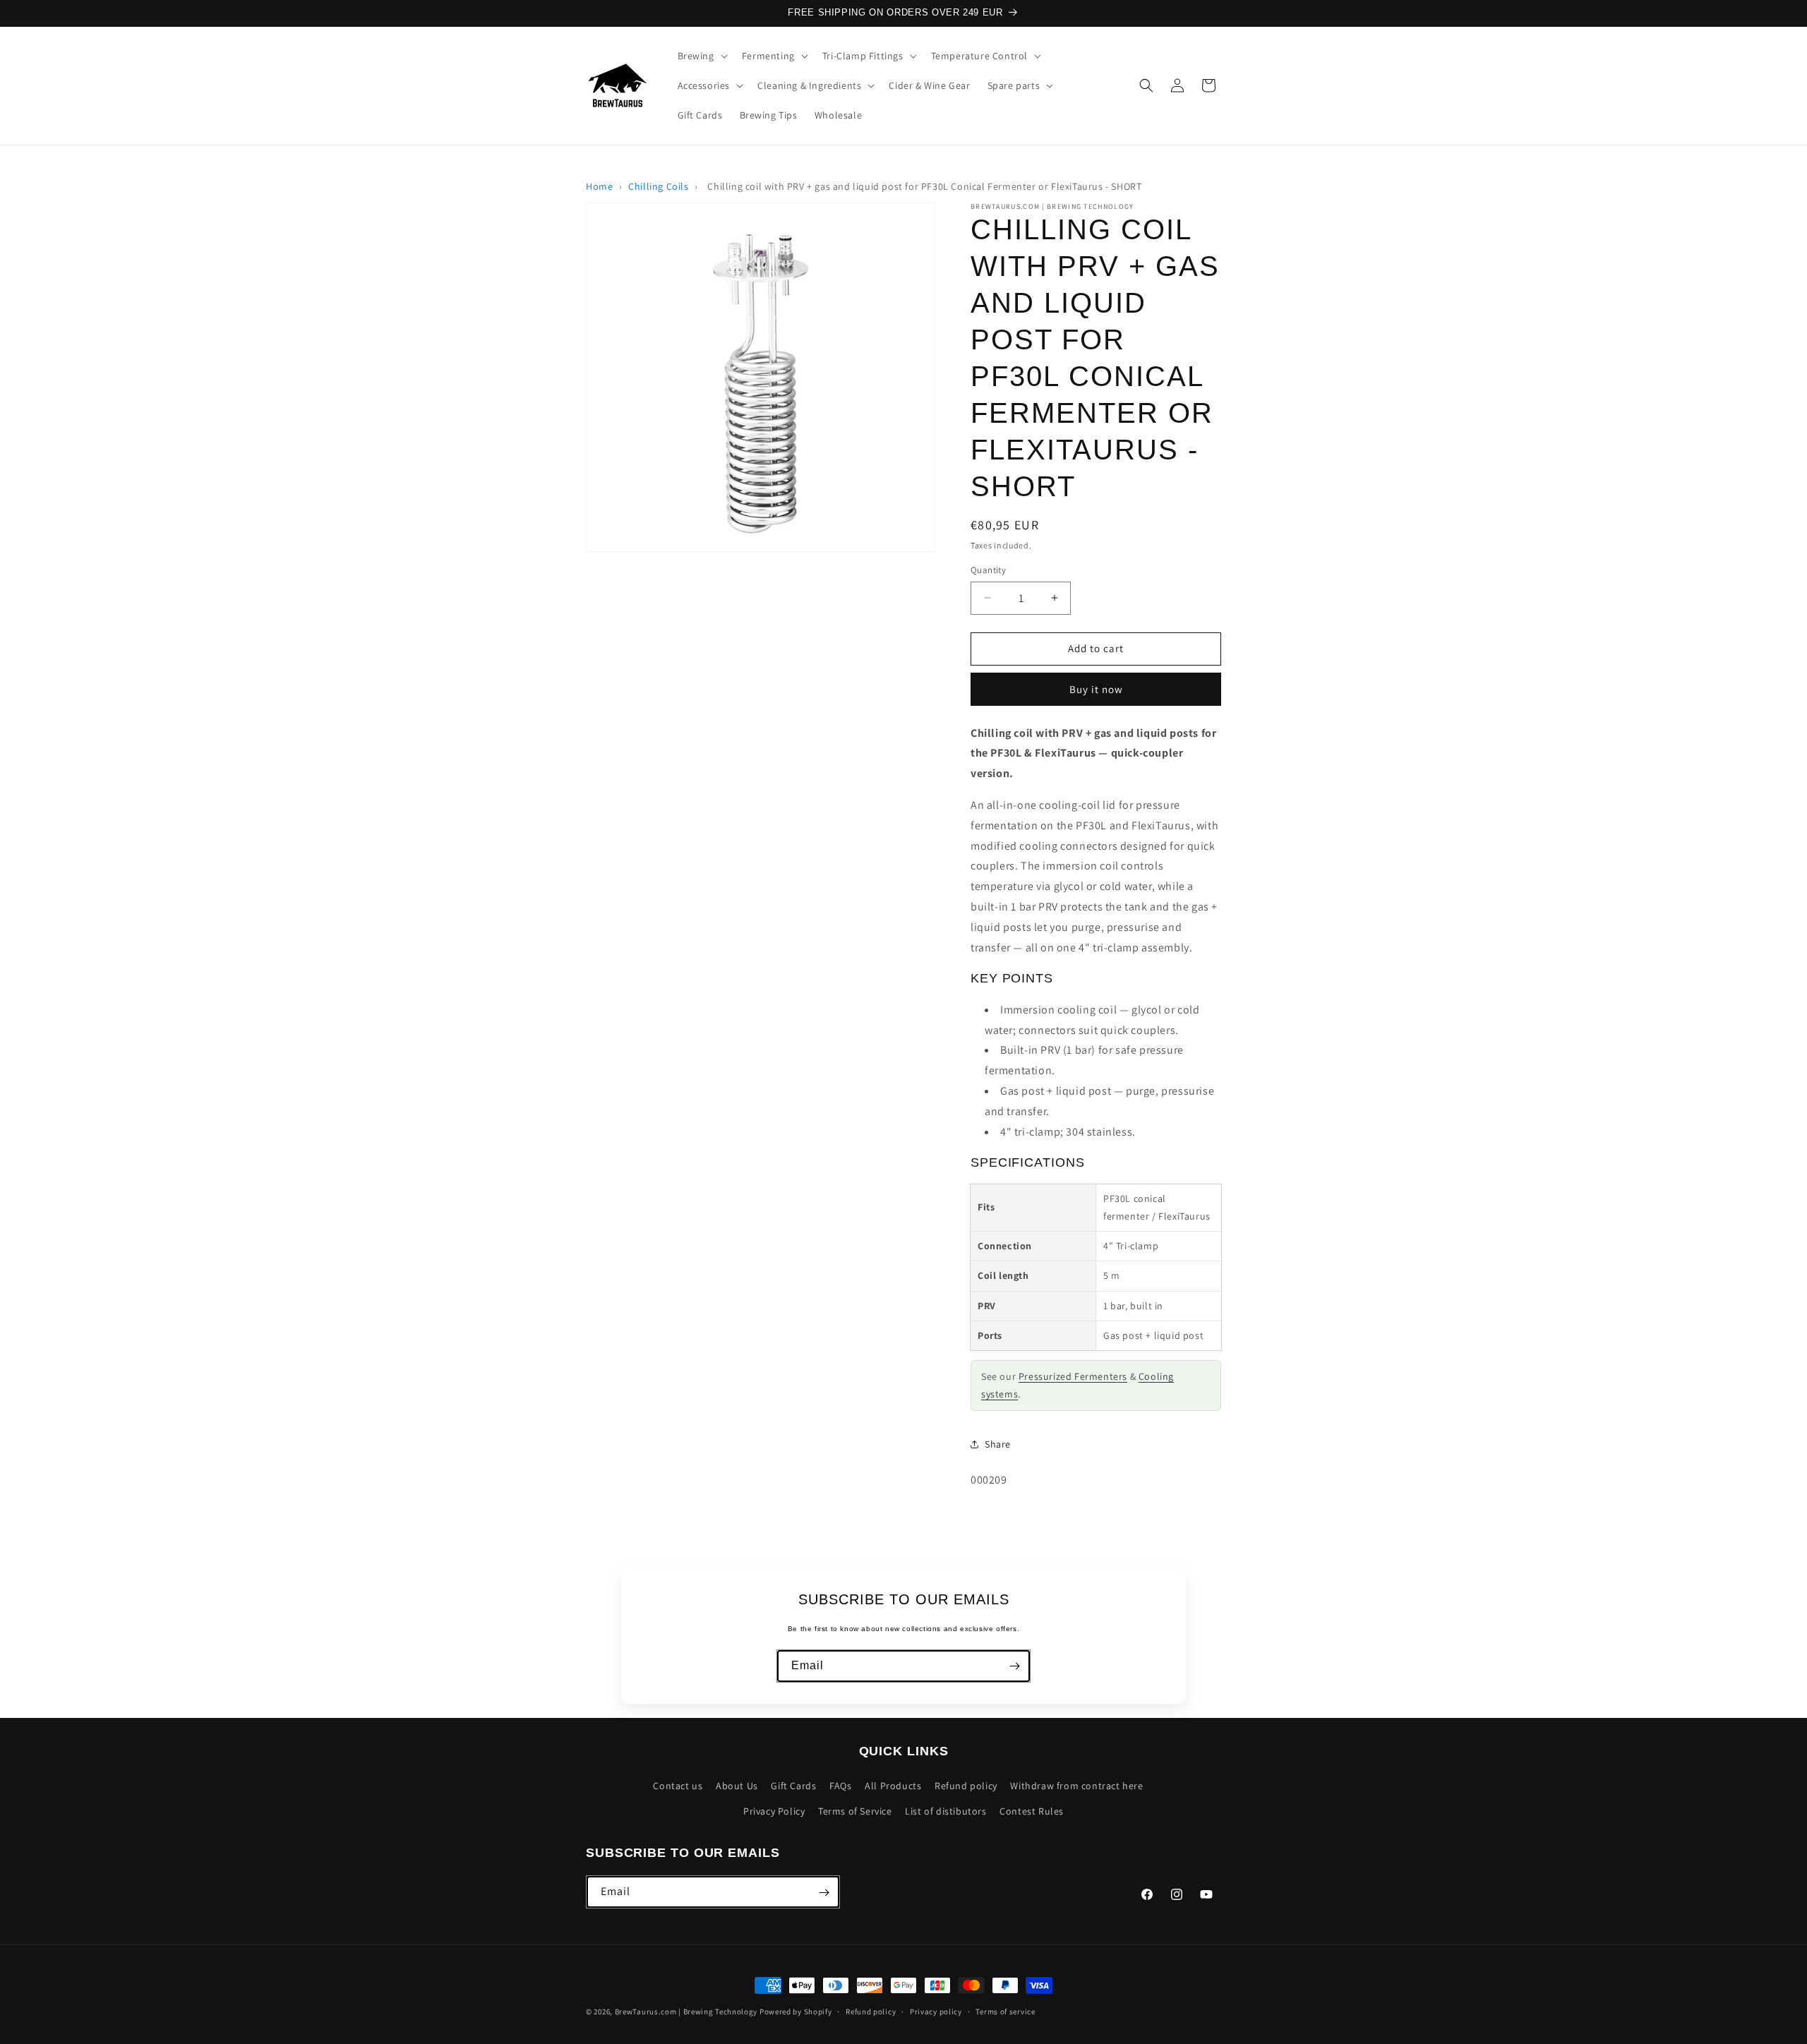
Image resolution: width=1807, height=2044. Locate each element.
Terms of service (1005, 2011)
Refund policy (966, 1786)
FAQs (840, 1786)
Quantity (988, 570)
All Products (893, 1786)
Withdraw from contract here (1076, 1786)
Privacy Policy (774, 1811)
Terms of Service (855, 1811)
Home (599, 186)
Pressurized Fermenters (1073, 1376)
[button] (701, 56)
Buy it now (1096, 689)
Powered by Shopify (796, 2012)
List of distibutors (945, 1811)
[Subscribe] (1014, 1666)
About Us (737, 1786)
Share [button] (998, 1444)
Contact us (678, 1786)
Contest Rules (1032, 1811)
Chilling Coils (658, 186)
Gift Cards (793, 1786)
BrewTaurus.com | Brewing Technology (686, 2012)
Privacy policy (936, 2011)
